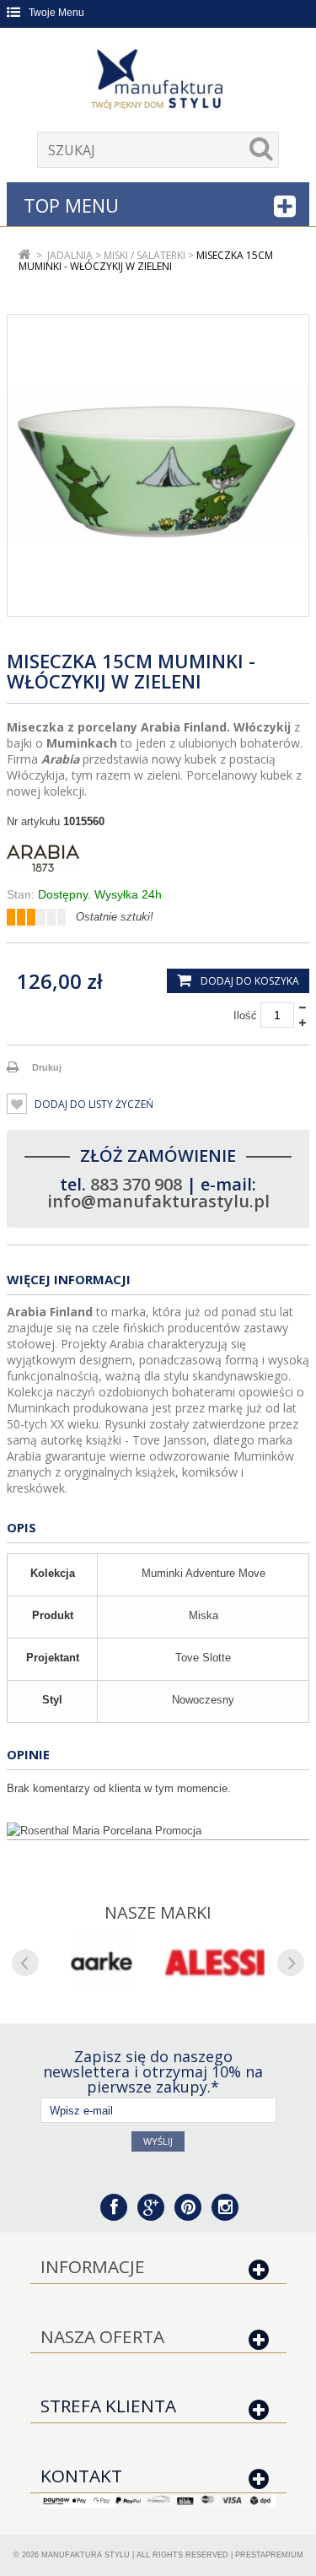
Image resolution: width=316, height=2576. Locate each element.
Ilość (245, 1015)
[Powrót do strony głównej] (25, 255)
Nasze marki (158, 1912)
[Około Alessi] (215, 1963)
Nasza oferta (102, 2336)
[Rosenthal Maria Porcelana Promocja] (158, 1831)
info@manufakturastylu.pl (158, 1201)
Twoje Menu (56, 13)
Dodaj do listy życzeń (93, 1104)
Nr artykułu (33, 821)
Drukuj (47, 1067)
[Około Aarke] (102, 1963)
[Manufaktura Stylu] (158, 82)
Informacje (93, 2266)
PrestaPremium (269, 2555)
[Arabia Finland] (158, 858)
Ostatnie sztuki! (115, 917)
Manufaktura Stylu (86, 2555)
